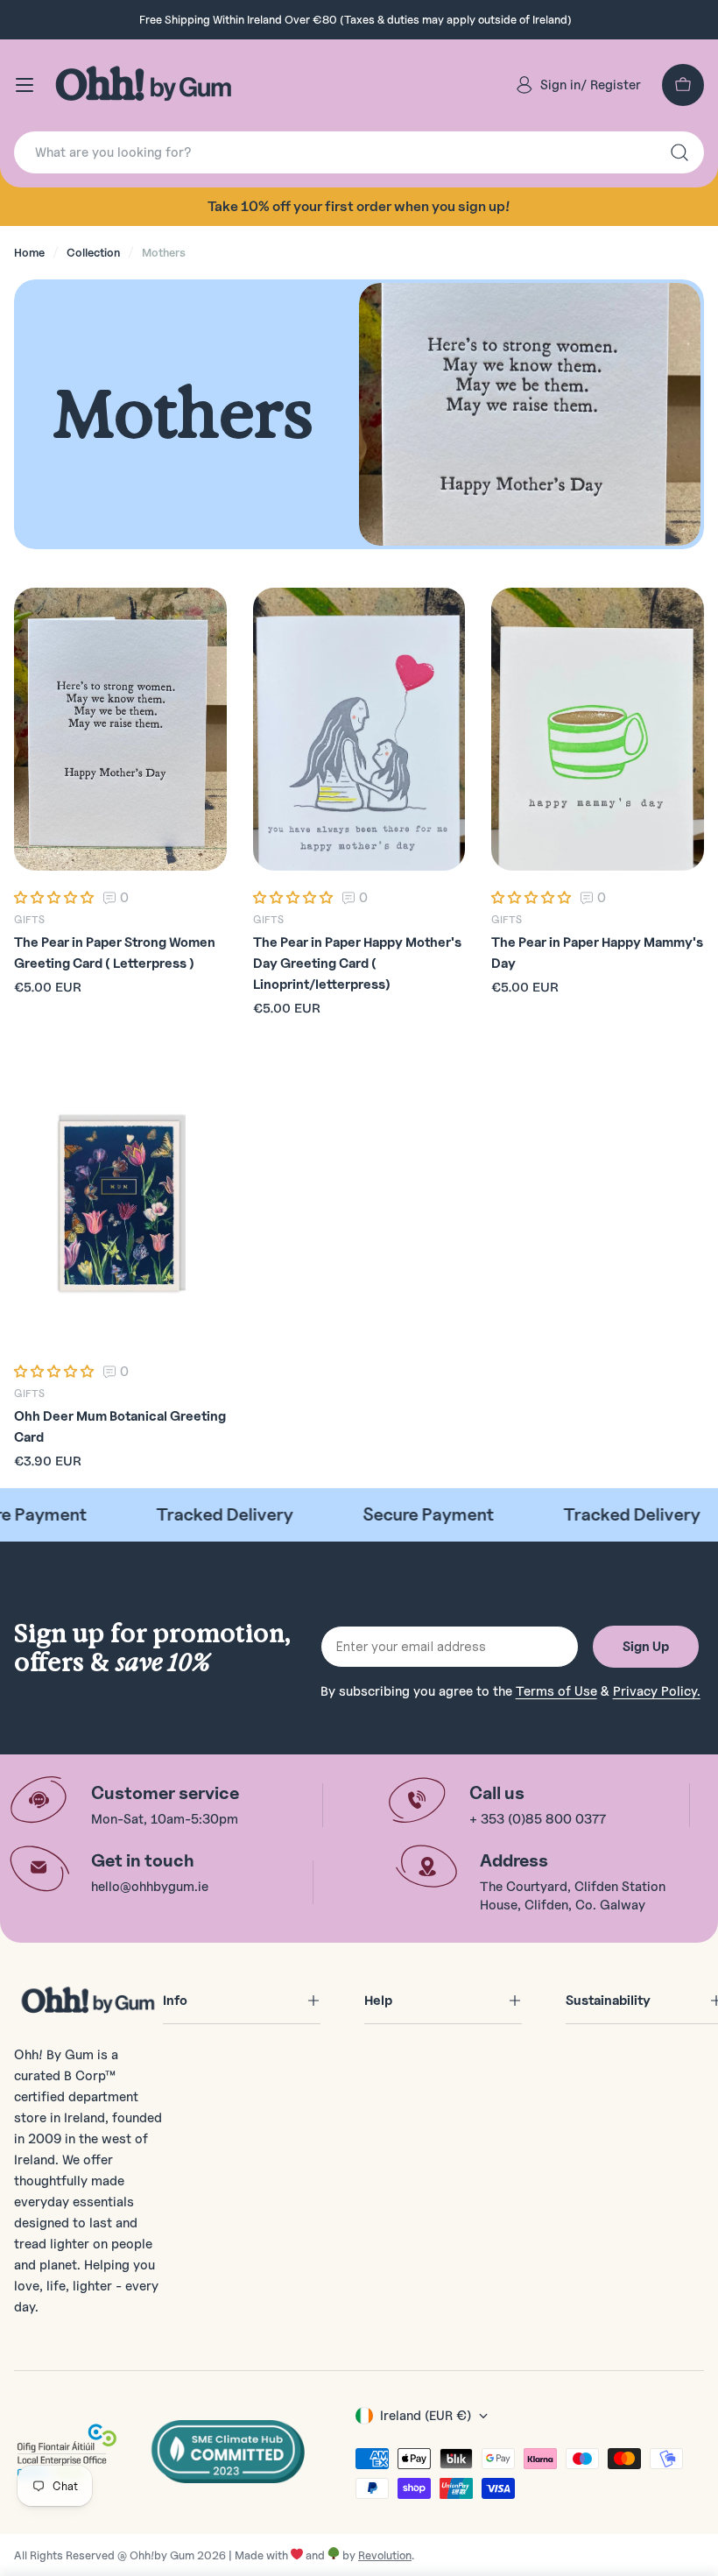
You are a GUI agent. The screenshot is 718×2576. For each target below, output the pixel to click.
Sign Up (646, 1647)
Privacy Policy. (657, 1691)
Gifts (29, 919)
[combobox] (359, 152)
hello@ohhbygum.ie (150, 1887)
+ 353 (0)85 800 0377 (538, 1819)
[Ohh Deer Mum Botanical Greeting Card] (120, 1203)
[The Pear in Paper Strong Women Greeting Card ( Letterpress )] (120, 730)
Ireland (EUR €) (426, 2416)
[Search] (679, 152)
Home (29, 252)
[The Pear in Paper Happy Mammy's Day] (598, 730)
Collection (93, 252)
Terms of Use (556, 1691)
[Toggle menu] (25, 85)
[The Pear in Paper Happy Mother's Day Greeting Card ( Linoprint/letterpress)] (359, 730)
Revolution (385, 2555)
